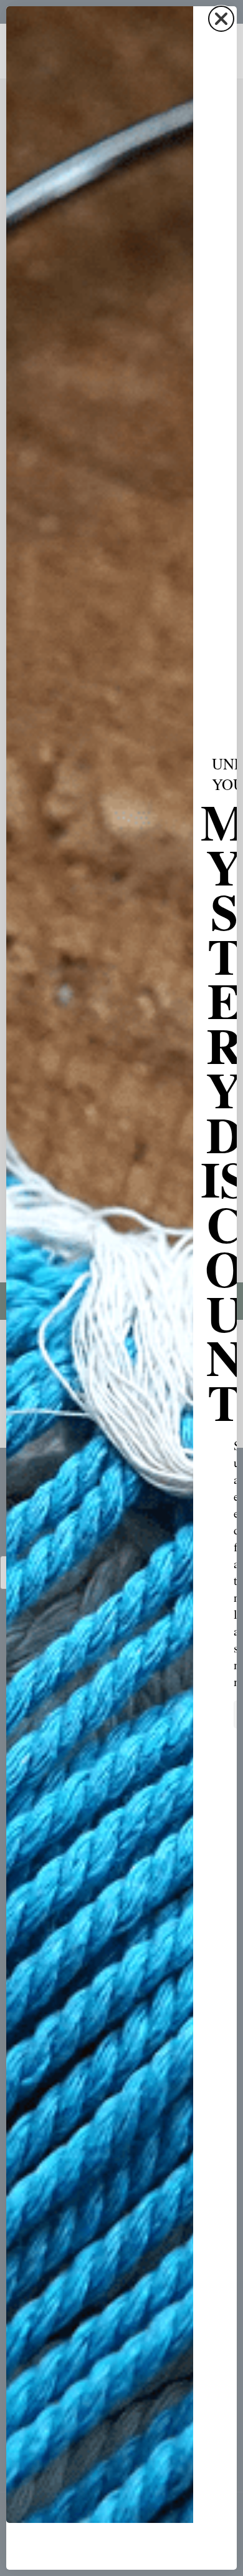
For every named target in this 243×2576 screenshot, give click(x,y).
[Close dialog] (221, 19)
